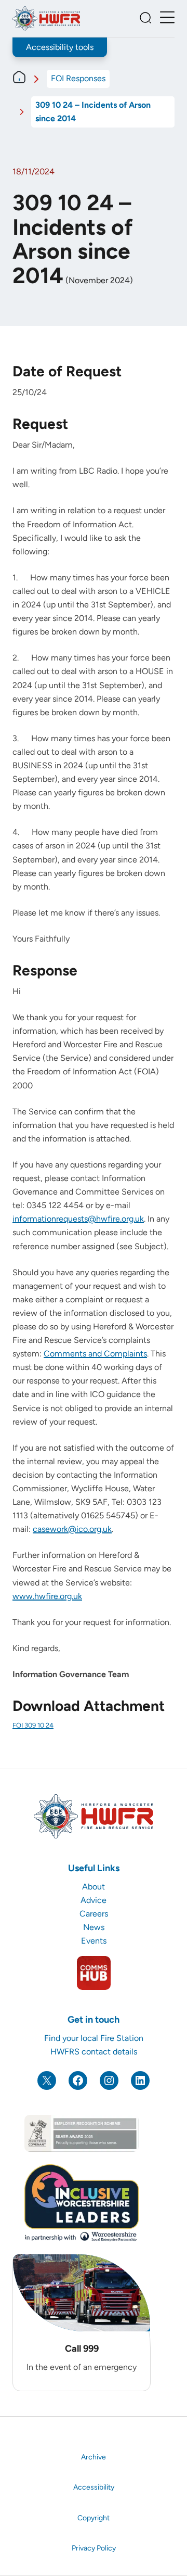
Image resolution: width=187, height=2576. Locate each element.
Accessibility (94, 2487)
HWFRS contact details (94, 2052)
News (94, 1927)
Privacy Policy (94, 2548)
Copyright (94, 2518)
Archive (94, 2457)
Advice (94, 1900)
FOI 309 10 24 (33, 1725)
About (94, 1887)
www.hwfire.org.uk (47, 1596)
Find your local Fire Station (94, 2038)
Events (94, 1941)
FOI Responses (78, 78)
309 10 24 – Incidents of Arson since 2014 (93, 112)
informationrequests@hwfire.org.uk (78, 1219)
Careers (94, 1914)
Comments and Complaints (95, 1354)
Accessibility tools (60, 47)
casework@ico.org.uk (72, 1529)
